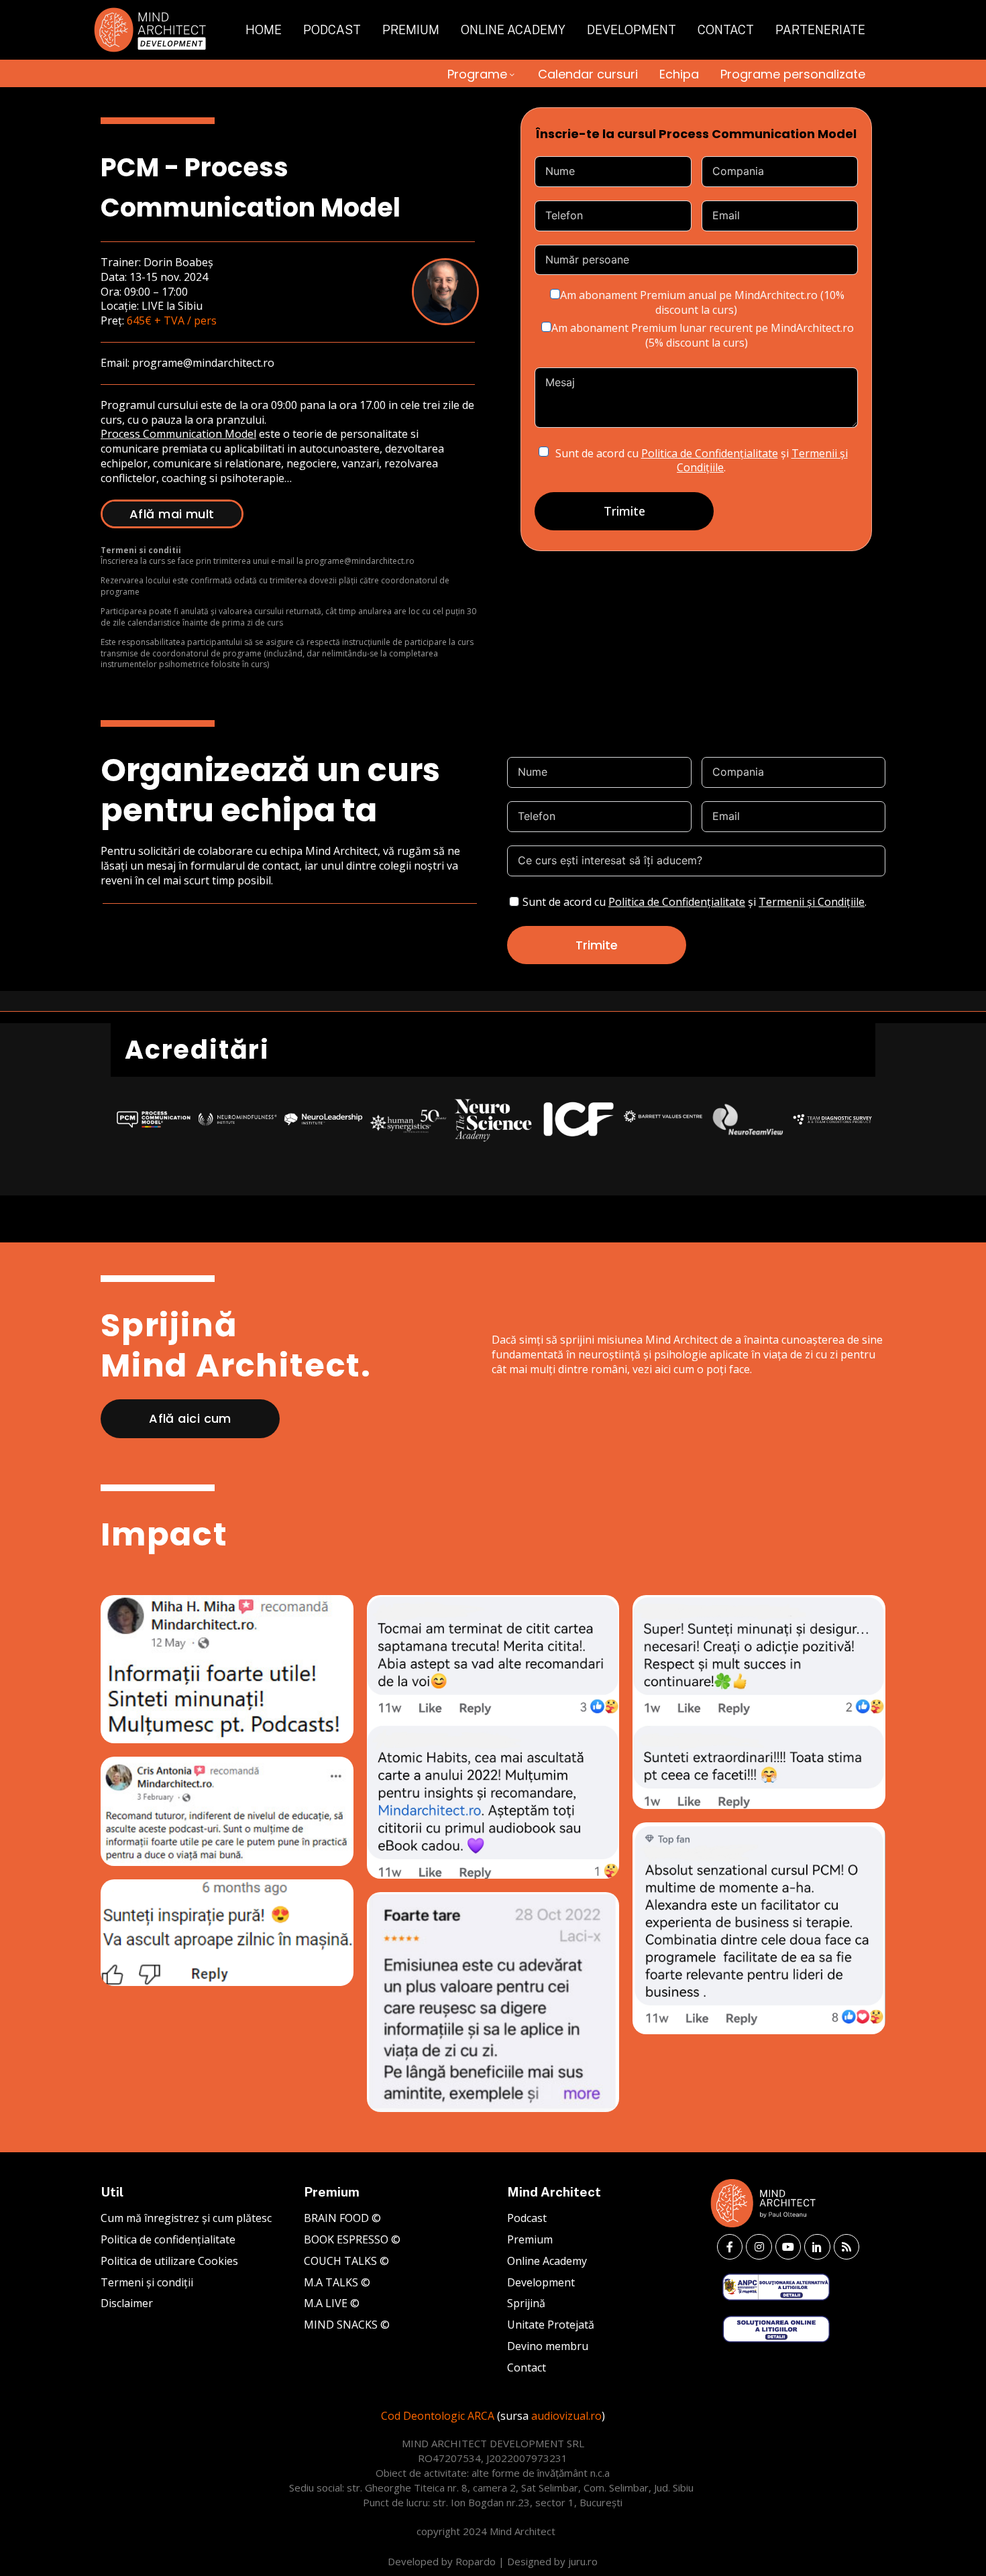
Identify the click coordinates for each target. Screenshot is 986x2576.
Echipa (679, 74)
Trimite (624, 511)
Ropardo (476, 2561)
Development (632, 30)
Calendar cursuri (588, 74)
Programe (477, 74)
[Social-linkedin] (817, 2247)
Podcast (332, 30)
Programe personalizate (793, 74)
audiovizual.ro (566, 2416)
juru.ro (583, 2561)
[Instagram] (759, 2247)
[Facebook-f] (730, 2247)
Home (264, 30)
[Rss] (846, 2247)
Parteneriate (820, 30)
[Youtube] (788, 2247)
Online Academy (513, 30)
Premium (411, 30)
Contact (726, 30)
